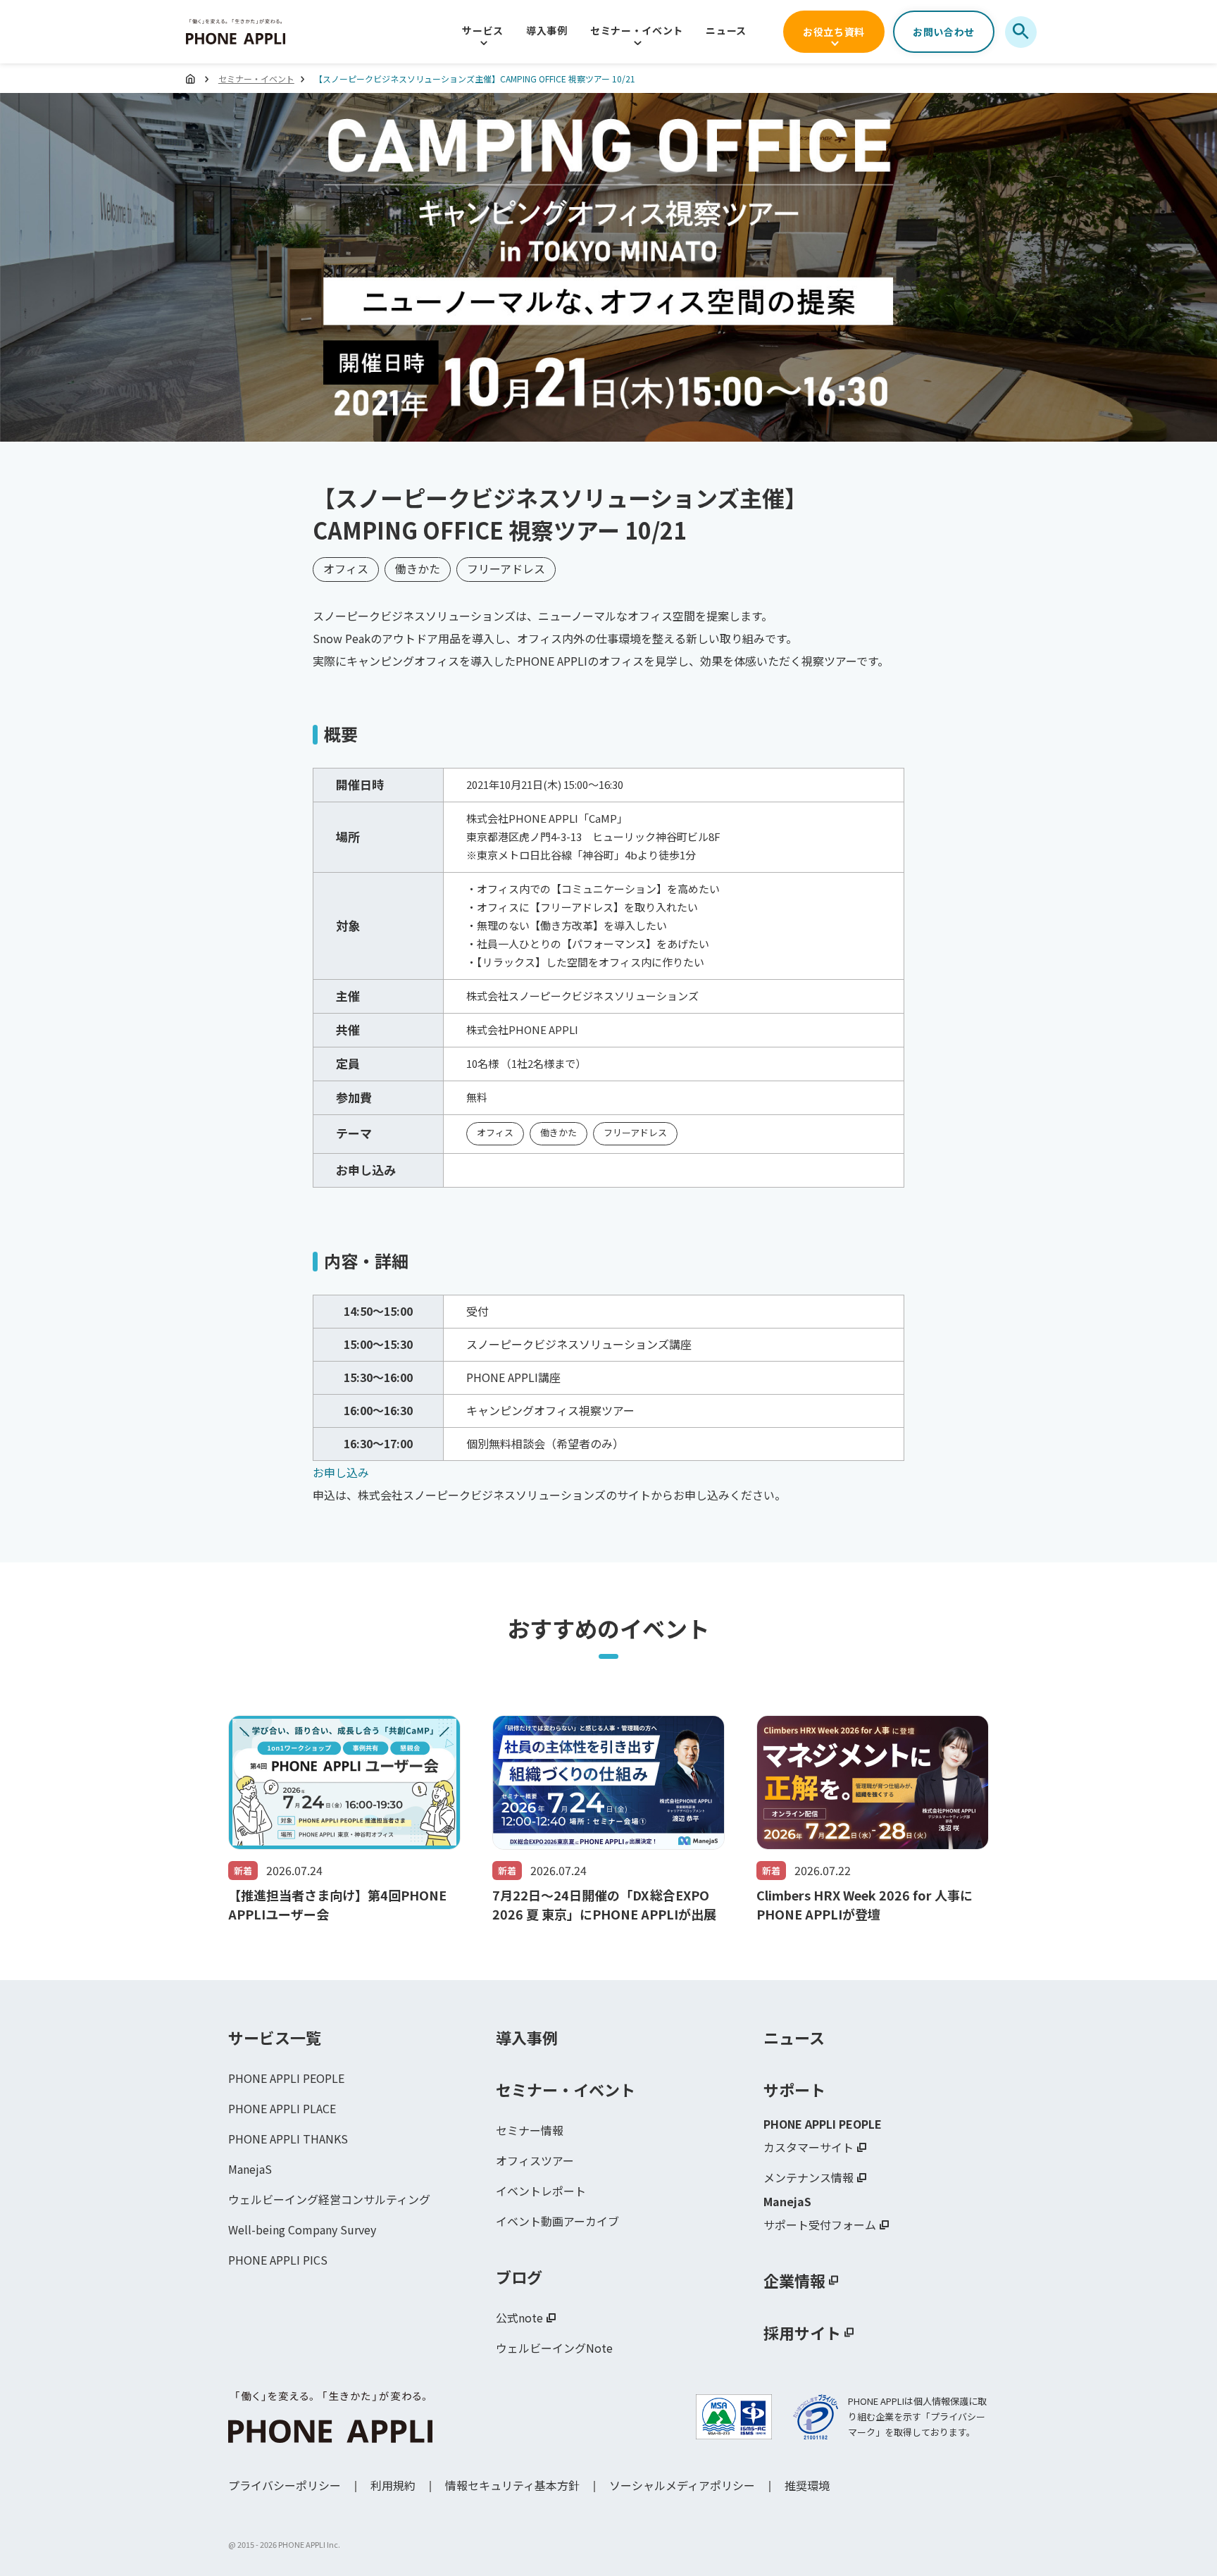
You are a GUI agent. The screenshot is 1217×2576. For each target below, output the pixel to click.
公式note (519, 2317)
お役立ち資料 (834, 32)
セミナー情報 (530, 2130)
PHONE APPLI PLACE (282, 2108)
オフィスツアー (535, 2160)
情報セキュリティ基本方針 (512, 2485)
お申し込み (341, 1472)
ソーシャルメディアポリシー (682, 2485)
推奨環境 (807, 2485)
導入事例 (547, 30)
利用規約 (393, 2485)
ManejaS (250, 2169)
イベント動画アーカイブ (557, 2221)
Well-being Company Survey (302, 2229)
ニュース (726, 30)
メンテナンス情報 (809, 2177)
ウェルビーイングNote (554, 2348)
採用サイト (802, 2332)
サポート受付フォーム (820, 2225)
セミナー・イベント (637, 30)
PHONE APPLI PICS (278, 2260)
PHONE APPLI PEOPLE (286, 2078)
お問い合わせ (944, 32)
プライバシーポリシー (285, 2485)
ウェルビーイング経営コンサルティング (329, 2199)
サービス (483, 30)
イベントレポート (541, 2191)
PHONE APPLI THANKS (288, 2139)
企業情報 (794, 2280)
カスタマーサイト (809, 2147)
